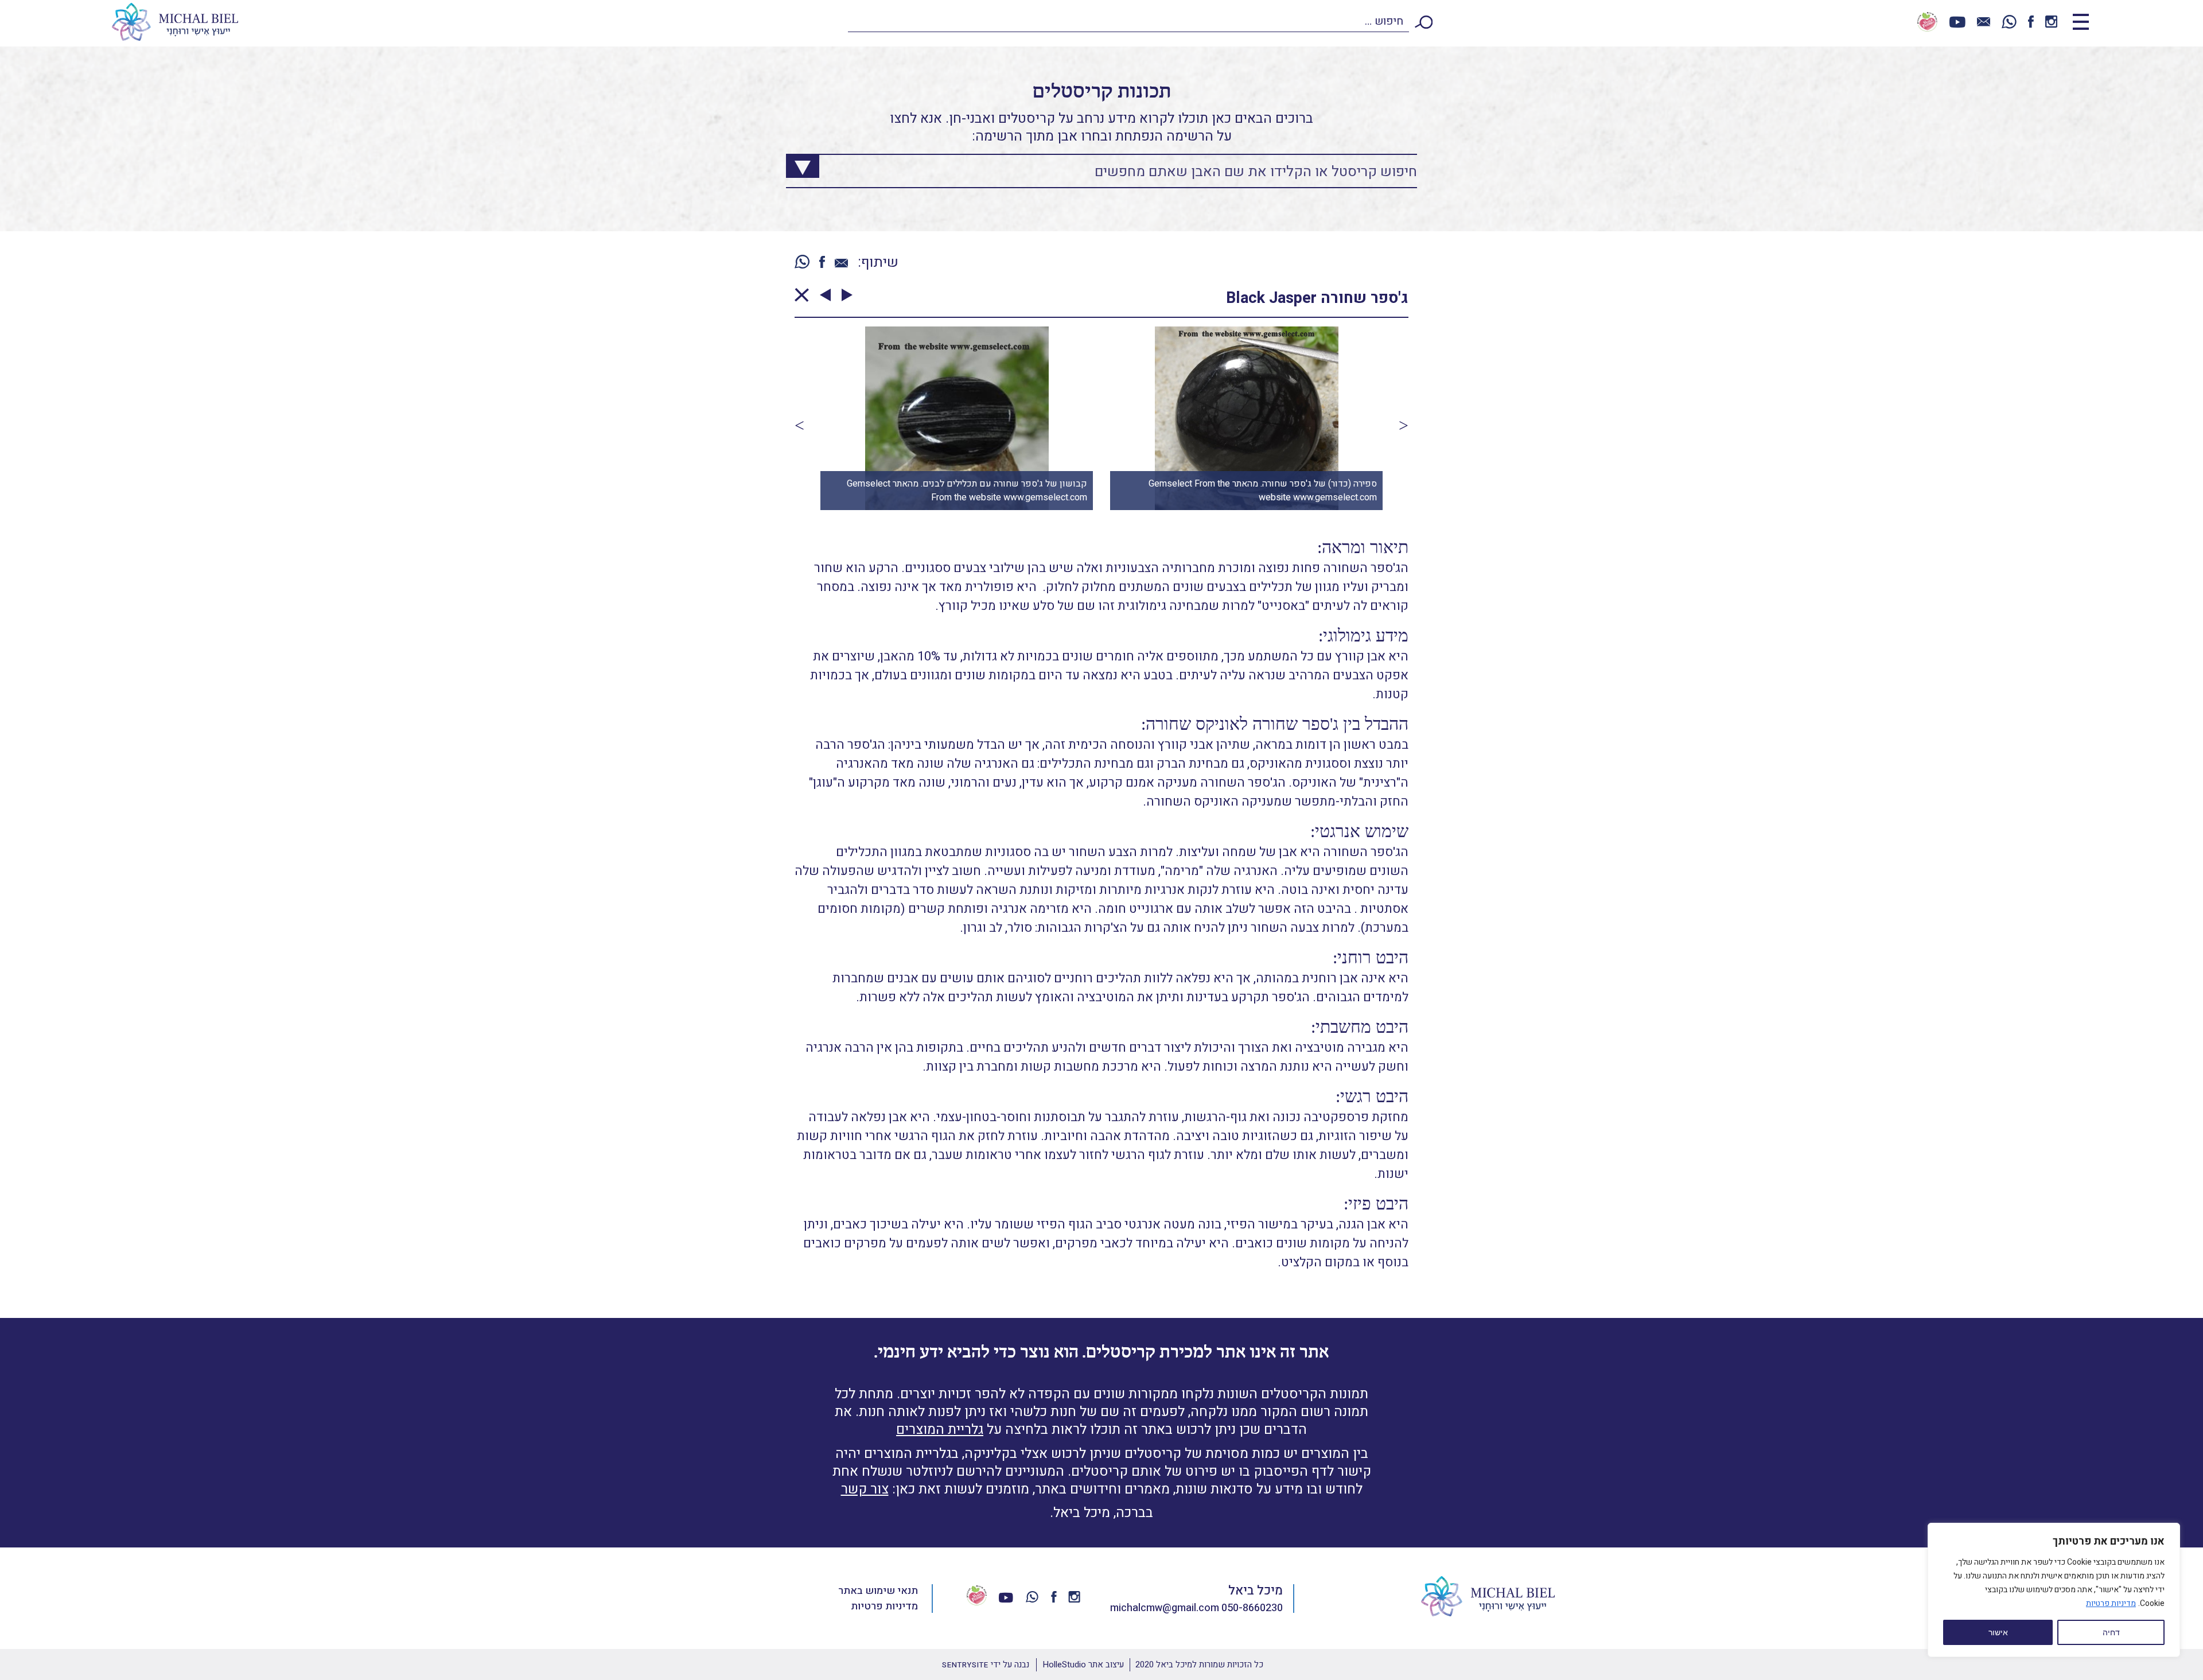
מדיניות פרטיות (2111, 1603)
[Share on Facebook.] (822, 263)
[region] (2054, 1590)
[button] (799, 425)
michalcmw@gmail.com (1165, 1608)
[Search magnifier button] (794, 163)
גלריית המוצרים (940, 1430)
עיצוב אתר (1083, 1665)
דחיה (2111, 1632)
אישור (1998, 1632)
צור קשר (865, 1489)
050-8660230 (1252, 1608)
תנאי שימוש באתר (878, 1591)
